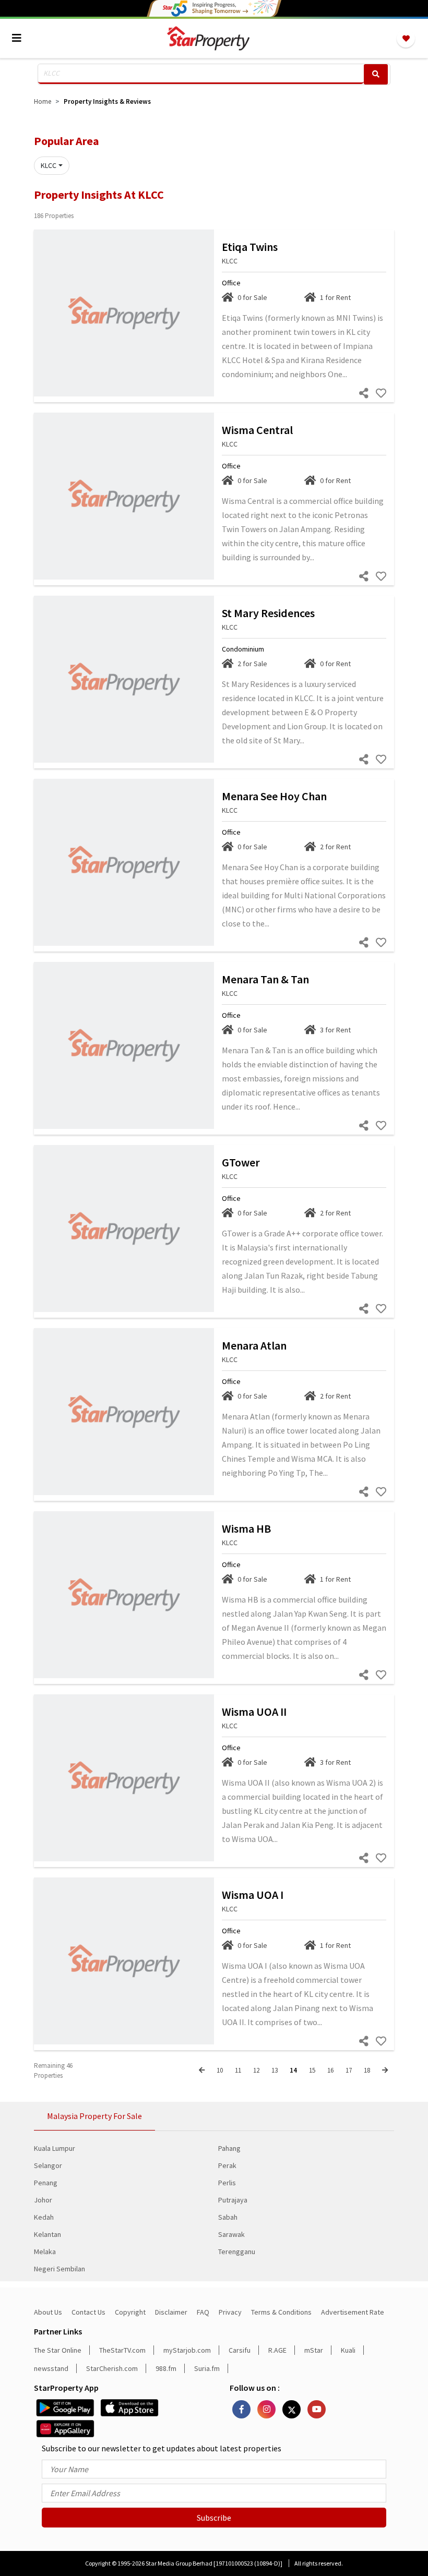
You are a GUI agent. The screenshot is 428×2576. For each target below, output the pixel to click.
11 (238, 2070)
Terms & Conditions (281, 2312)
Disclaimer (171, 2312)
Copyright (130, 2312)
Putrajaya (233, 2200)
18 (367, 2070)
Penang (46, 2183)
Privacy (230, 2312)
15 (312, 2070)
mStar (314, 2350)
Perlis (227, 2183)
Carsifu (240, 2350)
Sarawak (231, 2234)
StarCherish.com (112, 2368)
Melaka (45, 2252)
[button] (52, 166)
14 (293, 2070)
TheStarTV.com (122, 2350)
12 (256, 2070)
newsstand (51, 2368)
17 (349, 2070)
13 (275, 2070)
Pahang (229, 2148)
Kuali (348, 2350)
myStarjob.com (187, 2350)
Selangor (48, 2165)
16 (330, 2070)
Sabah (228, 2217)
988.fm (166, 2368)
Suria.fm (207, 2368)
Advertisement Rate (353, 2312)
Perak (227, 2165)
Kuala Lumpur (55, 2148)
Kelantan (47, 2234)
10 (220, 2070)
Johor (43, 2200)
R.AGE (277, 2350)
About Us (48, 2312)
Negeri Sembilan (60, 2269)
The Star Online (58, 2350)
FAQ (203, 2312)
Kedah (44, 2217)
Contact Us (88, 2312)
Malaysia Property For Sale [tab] (94, 2116)
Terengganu (237, 2252)
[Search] (376, 74)
